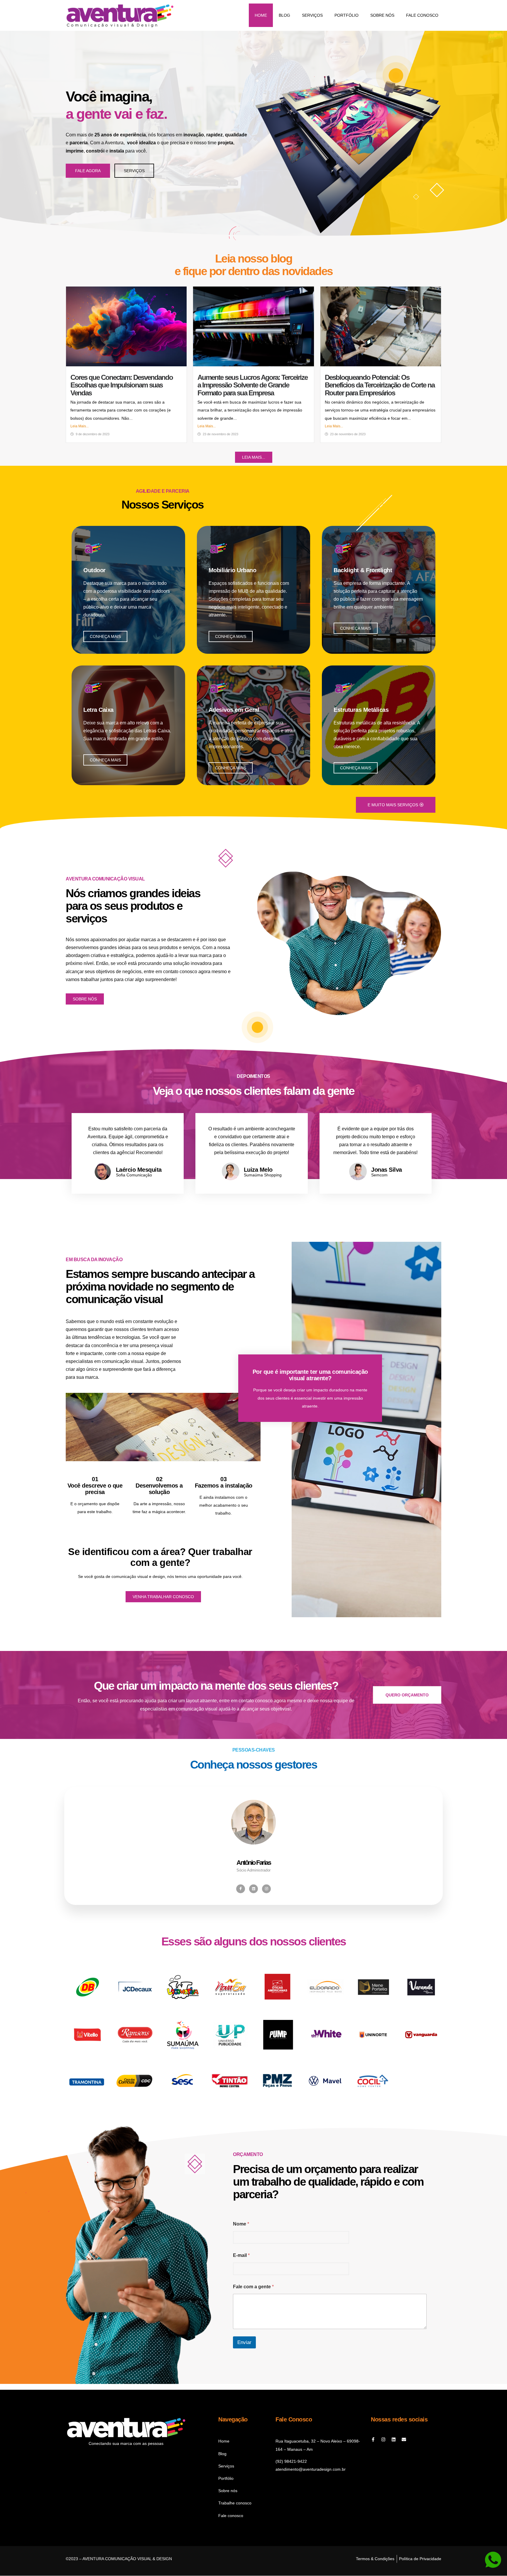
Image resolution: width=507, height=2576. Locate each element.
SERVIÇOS (312, 15)
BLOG (284, 15)
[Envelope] (404, 2439)
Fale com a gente (253, 2287)
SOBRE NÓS (382, 15)
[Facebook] (241, 1889)
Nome (241, 2224)
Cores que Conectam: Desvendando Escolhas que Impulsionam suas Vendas (122, 385)
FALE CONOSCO (422, 15)
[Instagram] (266, 1889)
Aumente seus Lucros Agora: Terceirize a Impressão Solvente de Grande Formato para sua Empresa (252, 385)
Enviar (244, 2342)
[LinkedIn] (253, 1889)
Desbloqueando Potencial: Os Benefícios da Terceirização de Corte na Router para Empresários (380, 385)
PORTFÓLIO (347, 15)
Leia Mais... (80, 426)
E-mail (241, 2255)
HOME (261, 15)
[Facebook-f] (373, 2439)
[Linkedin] (394, 2439)
